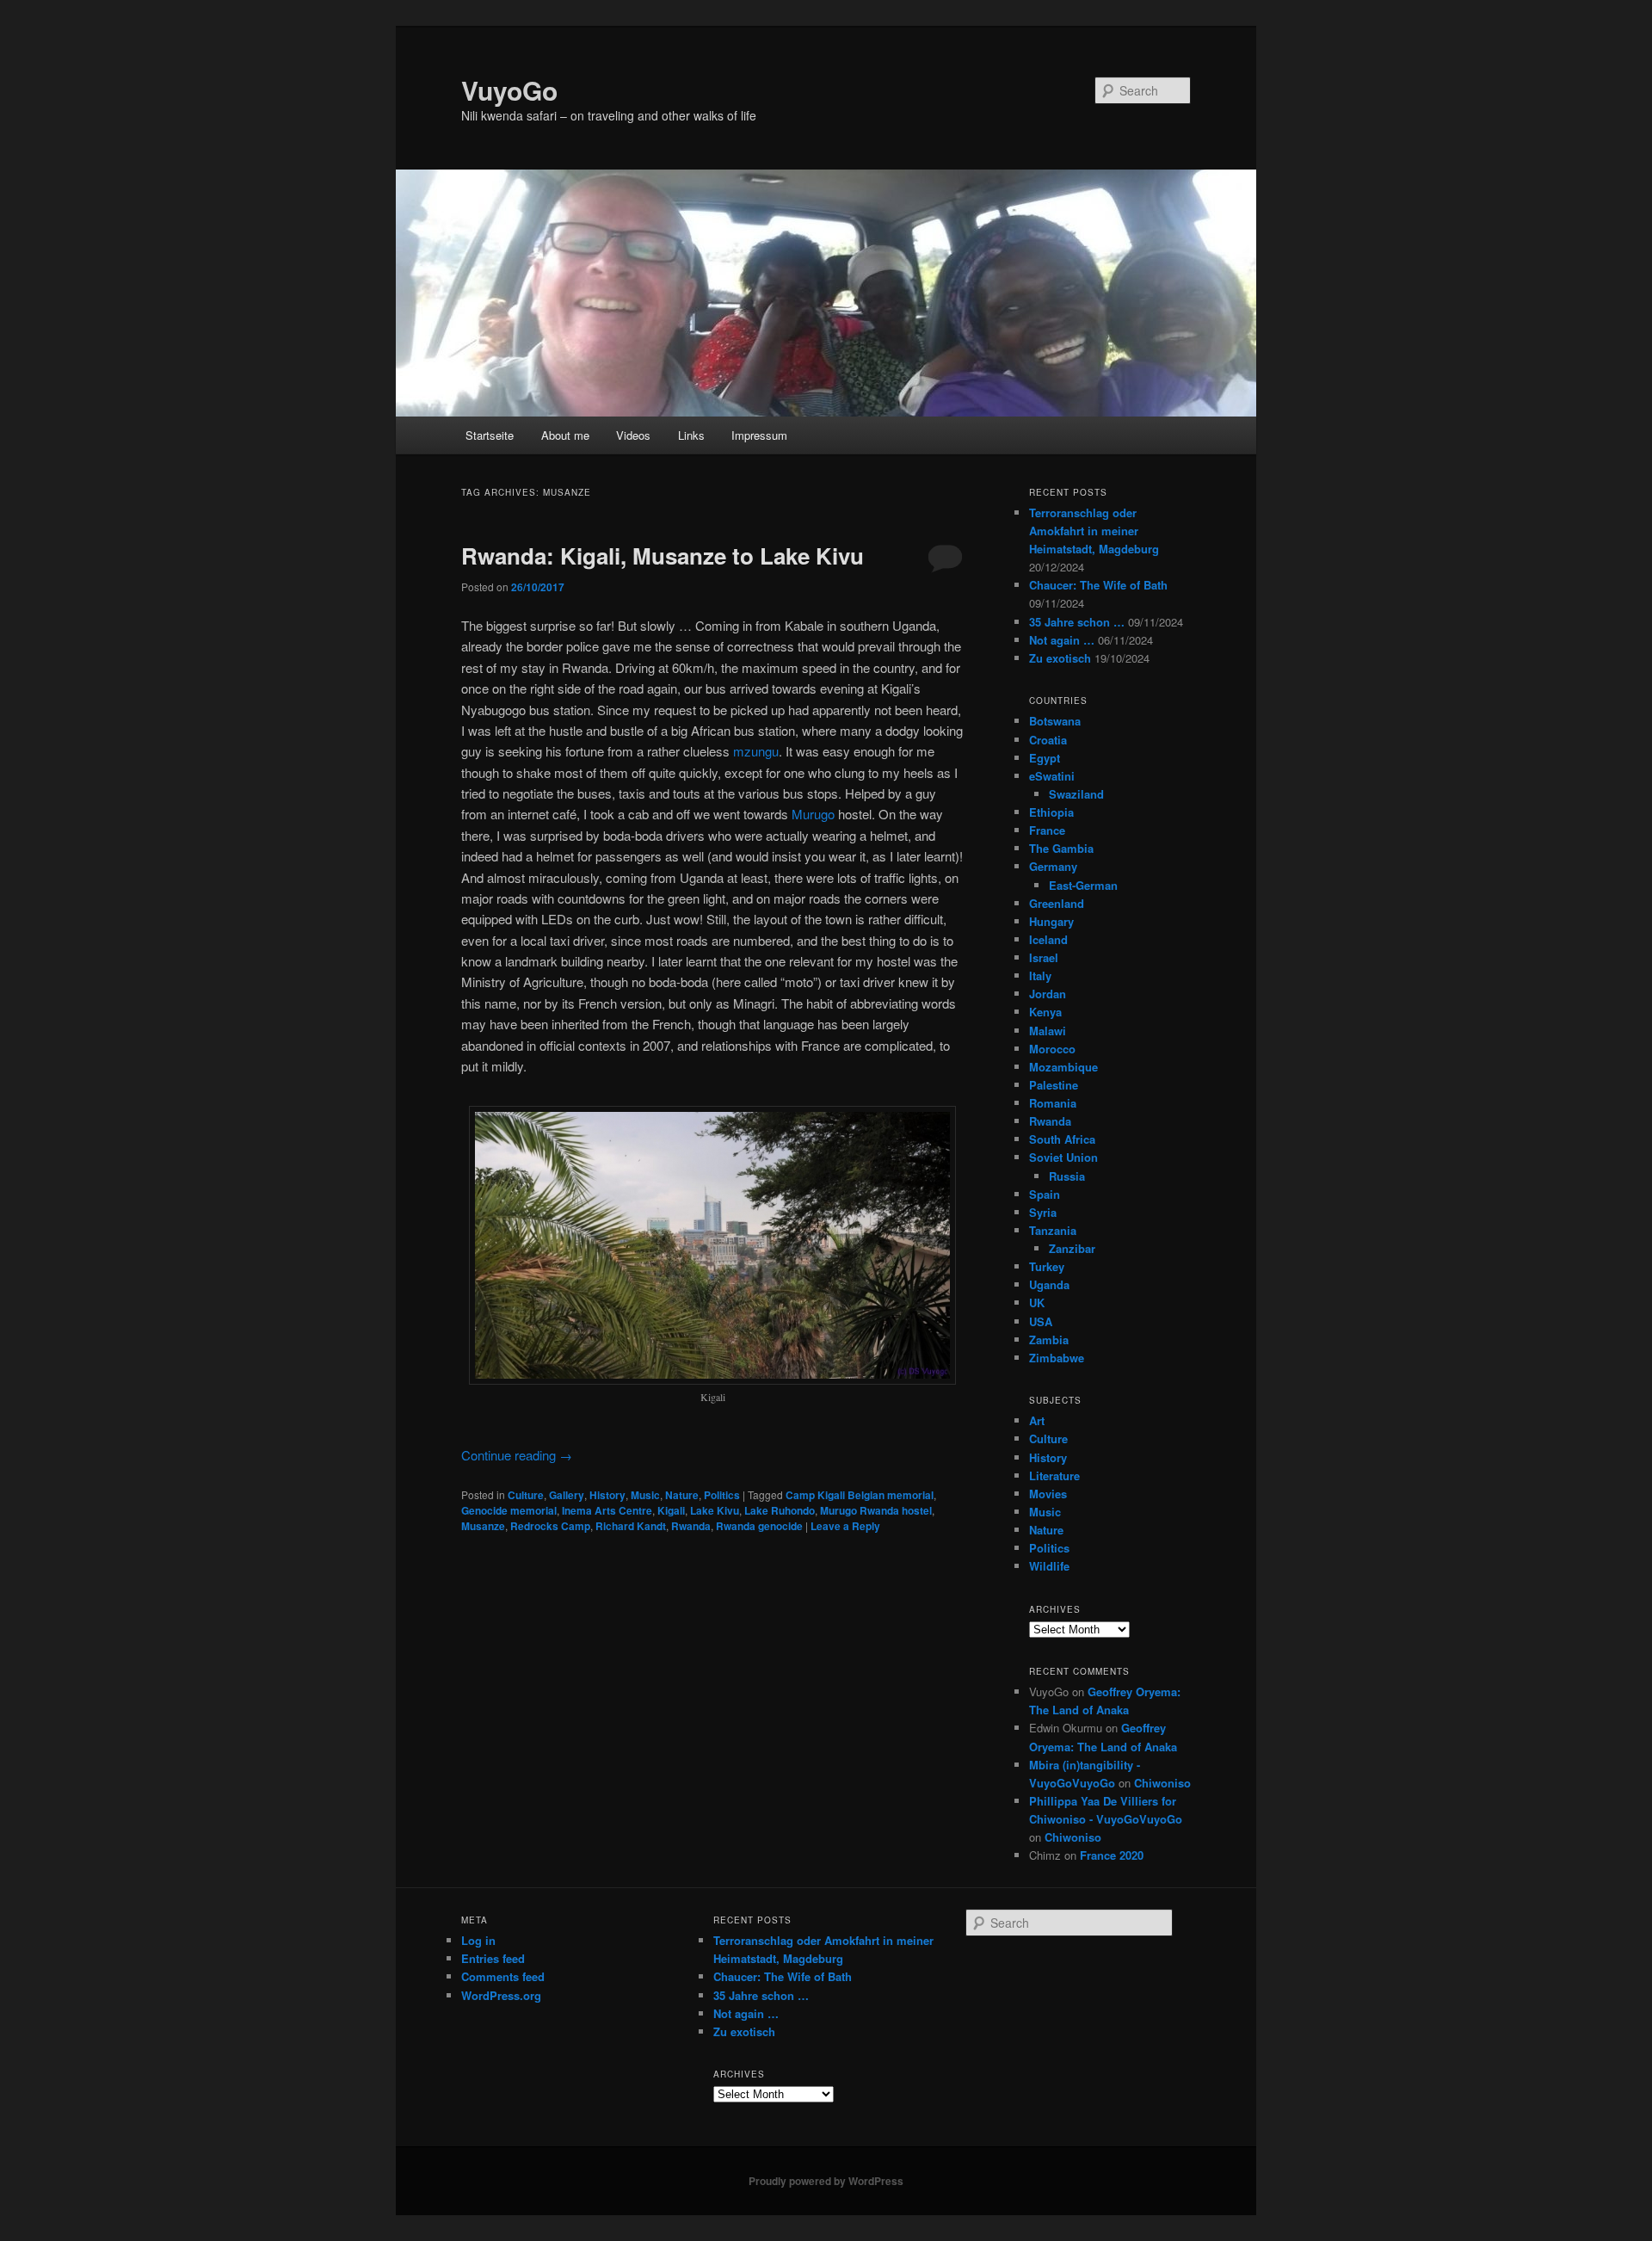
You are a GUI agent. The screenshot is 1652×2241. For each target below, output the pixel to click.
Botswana (1055, 721)
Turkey (1047, 1266)
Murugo (813, 814)
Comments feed (503, 1976)
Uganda (1049, 1284)
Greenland (1057, 903)
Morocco (1052, 1049)
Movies (1048, 1494)
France (1047, 830)
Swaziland (1076, 794)
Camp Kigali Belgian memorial (860, 1495)
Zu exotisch (1060, 658)
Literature (1054, 1475)
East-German (1083, 885)
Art (1037, 1420)
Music (645, 1495)
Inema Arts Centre (607, 1510)
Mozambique (1063, 1067)
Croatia (1048, 740)
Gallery (567, 1495)
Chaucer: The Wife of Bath (1098, 585)
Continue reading (517, 1455)
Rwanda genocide (759, 1526)
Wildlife (1049, 1566)
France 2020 (1112, 1855)
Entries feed (493, 1958)
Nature (682, 1495)
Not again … (1062, 640)
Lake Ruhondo (780, 1510)
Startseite (490, 435)
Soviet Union (1063, 1157)
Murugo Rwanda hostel (876, 1510)
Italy (1040, 975)
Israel (1044, 957)
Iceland (1048, 939)
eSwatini (1052, 776)
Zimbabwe (1057, 1358)
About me (565, 435)
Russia (1067, 1176)
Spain (1045, 1194)
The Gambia (1061, 848)
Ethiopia (1051, 812)
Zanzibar (1072, 1248)
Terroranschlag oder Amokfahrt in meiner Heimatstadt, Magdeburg (1094, 531)
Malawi (1048, 1031)
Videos (633, 435)
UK (1037, 1303)
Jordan (1048, 994)
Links (691, 435)
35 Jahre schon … (1077, 622)
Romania (1053, 1103)
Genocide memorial (509, 1510)
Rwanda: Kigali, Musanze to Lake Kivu (663, 556)
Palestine (1054, 1085)
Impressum (759, 435)
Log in (478, 1940)
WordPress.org (501, 1995)
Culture (526, 1495)
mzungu (756, 751)
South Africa (1062, 1139)
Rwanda (691, 1526)
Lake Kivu (715, 1510)
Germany (1053, 866)
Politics (722, 1495)
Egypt (1045, 758)
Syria (1043, 1212)
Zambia (1049, 1340)
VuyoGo (509, 90)
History (607, 1495)
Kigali (671, 1510)
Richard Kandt (631, 1526)
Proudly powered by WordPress (826, 2181)
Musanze (483, 1526)
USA (1041, 1321)
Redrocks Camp (550, 1526)
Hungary (1051, 921)
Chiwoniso (1162, 1783)
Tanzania (1053, 1230)
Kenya (1045, 1012)
